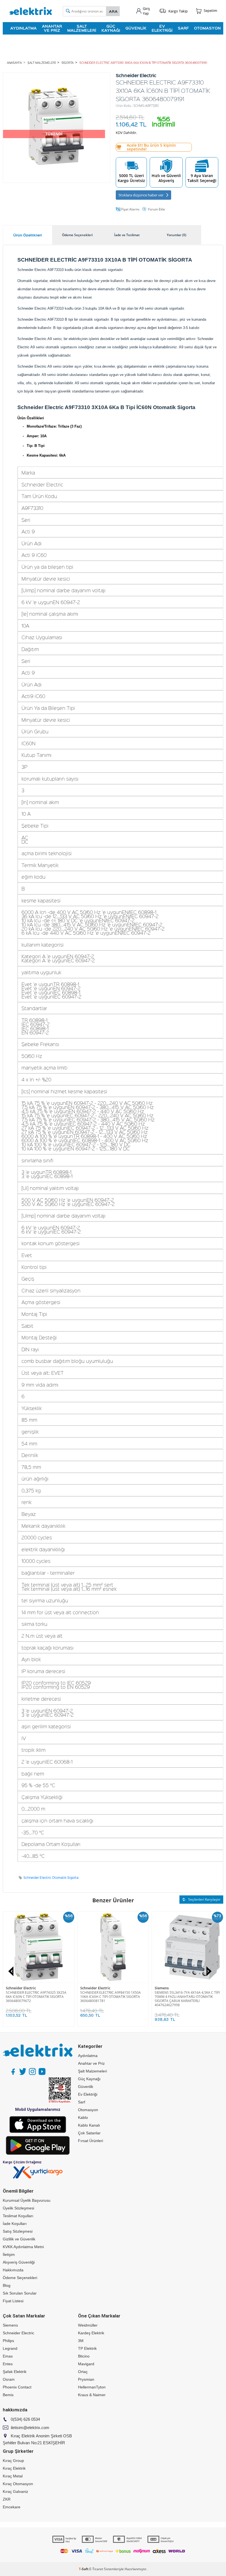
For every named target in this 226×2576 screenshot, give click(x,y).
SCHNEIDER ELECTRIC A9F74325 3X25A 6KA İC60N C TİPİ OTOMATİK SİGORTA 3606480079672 (36, 1997)
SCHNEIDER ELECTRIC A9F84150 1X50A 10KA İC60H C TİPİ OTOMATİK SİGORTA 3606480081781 (111, 1997)
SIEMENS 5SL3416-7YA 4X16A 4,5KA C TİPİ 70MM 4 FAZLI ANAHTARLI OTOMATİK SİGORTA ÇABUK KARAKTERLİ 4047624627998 (187, 1999)
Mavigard (86, 2364)
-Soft (84, 2569)
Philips (8, 2341)
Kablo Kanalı (89, 2125)
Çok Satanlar (89, 2133)
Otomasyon (207, 28)
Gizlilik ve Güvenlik (19, 2239)
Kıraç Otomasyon (18, 2484)
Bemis (8, 2395)
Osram (9, 2379)
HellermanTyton (92, 2387)
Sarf (183, 28)
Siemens (162, 1988)
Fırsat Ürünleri (91, 2141)
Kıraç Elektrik (14, 2468)
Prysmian (86, 2379)
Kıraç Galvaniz (15, 2491)
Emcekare (12, 2507)
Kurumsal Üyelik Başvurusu (27, 2200)
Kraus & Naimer (92, 2395)
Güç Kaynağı (111, 28)
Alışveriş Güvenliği (19, 2262)
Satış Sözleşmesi (18, 2231)
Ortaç (83, 2372)
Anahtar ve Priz (52, 28)
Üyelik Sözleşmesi (18, 2208)
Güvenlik (136, 28)
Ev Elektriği (162, 28)
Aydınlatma (23, 28)
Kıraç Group (13, 2461)
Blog (7, 2285)
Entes (8, 2364)
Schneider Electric (21, 1988)
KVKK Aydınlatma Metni (23, 2247)
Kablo (83, 2117)
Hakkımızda (13, 2270)
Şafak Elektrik (15, 2372)
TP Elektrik (87, 2348)
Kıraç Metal (13, 2476)
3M (81, 2341)
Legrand (10, 2348)
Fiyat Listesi (13, 2301)
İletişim (9, 2254)
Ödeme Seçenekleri (20, 2278)
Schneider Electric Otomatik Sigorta (51, 1878)
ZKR (7, 2499)
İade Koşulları (15, 2224)
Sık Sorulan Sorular (20, 2293)
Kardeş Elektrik (91, 2333)
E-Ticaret (96, 2569)
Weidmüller (88, 2325)
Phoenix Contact (17, 2387)
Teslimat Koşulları (18, 2216)
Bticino (84, 2356)
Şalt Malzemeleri (82, 28)
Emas (8, 2356)
